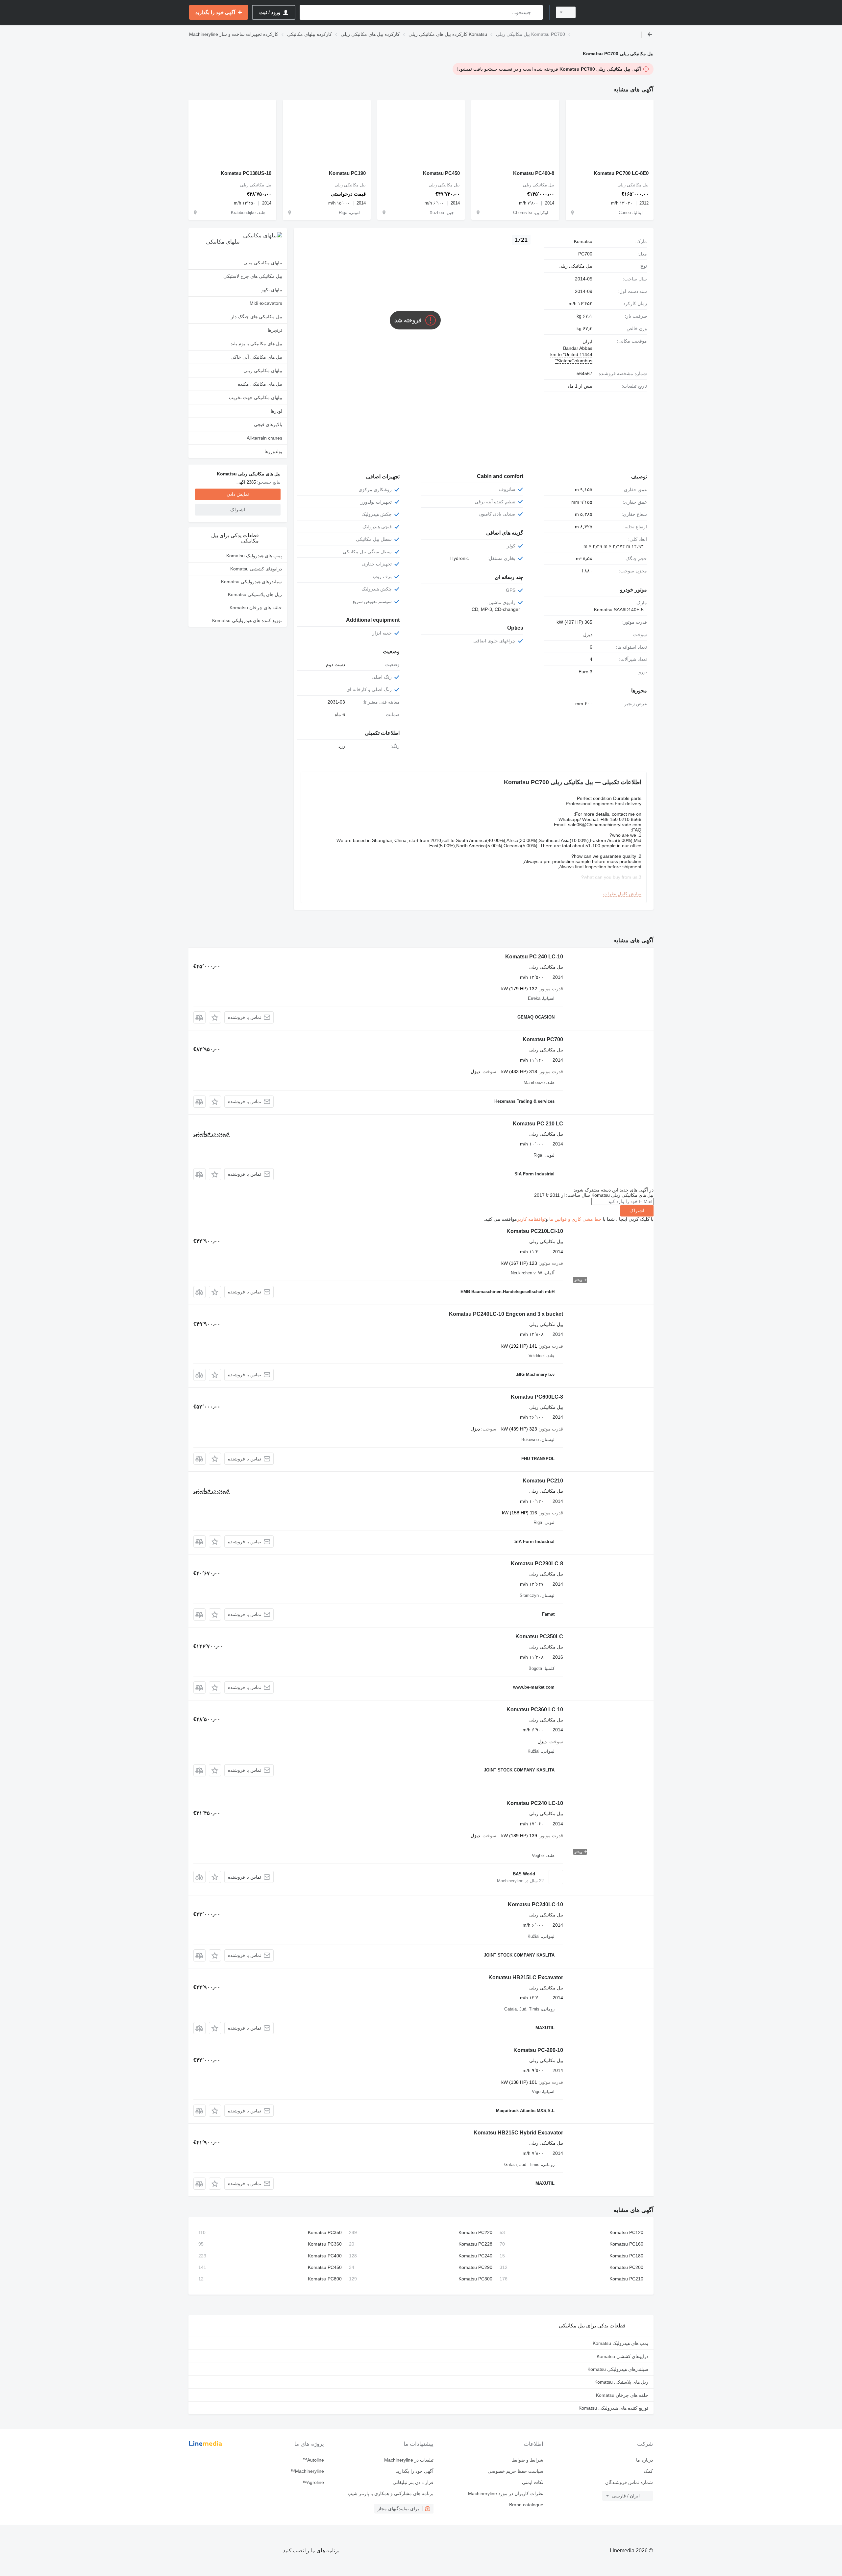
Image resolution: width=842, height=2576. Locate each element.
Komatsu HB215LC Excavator (526, 1977)
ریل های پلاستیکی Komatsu (255, 594)
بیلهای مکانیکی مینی (263, 263)
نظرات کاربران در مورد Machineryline (506, 2493)
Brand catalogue (526, 2505)
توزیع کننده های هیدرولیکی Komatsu (247, 620)
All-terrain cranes (264, 438)
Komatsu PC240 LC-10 (535, 1803)
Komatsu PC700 (543, 1039)
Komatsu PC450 (441, 173)
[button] (215, 1017)
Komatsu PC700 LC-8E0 (621, 173)
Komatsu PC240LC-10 (535, 1904)
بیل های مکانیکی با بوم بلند (256, 344)
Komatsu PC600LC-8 (537, 1397)
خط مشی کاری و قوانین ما (575, 1219)
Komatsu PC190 (347, 173)
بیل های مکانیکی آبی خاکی (256, 357)
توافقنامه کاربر (531, 1219)
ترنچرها (275, 330)
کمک (648, 2471)
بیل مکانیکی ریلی (575, 266)
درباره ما (644, 2460)
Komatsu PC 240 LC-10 (534, 957)
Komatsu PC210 (543, 1481)
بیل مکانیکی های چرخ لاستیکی (253, 276)
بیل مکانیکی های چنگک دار (257, 317)
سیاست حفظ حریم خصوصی (515, 2471)
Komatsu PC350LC (539, 1637)
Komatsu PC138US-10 (246, 173)
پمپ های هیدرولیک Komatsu (254, 556)
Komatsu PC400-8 (534, 173)
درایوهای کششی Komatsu (256, 569)
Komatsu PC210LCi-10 (535, 1231)
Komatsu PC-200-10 (538, 2050)
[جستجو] (536, 12)
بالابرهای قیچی (268, 424)
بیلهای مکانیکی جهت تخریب (256, 397)
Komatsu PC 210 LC (538, 1124)
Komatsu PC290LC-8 (537, 1564)
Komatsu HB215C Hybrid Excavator (518, 2133)
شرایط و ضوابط (527, 2460)
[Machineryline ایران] (618, 12)
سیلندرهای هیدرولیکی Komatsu (251, 582)
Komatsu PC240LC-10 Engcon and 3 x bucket (506, 1314)
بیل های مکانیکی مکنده (260, 384)
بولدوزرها (273, 451)
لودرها (276, 411)
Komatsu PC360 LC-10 (535, 1709)
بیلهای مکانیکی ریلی (263, 371)
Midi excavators (266, 303)
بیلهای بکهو (272, 290)
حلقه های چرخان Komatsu (256, 608)
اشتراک (637, 1211)
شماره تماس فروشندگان (629, 2482)
